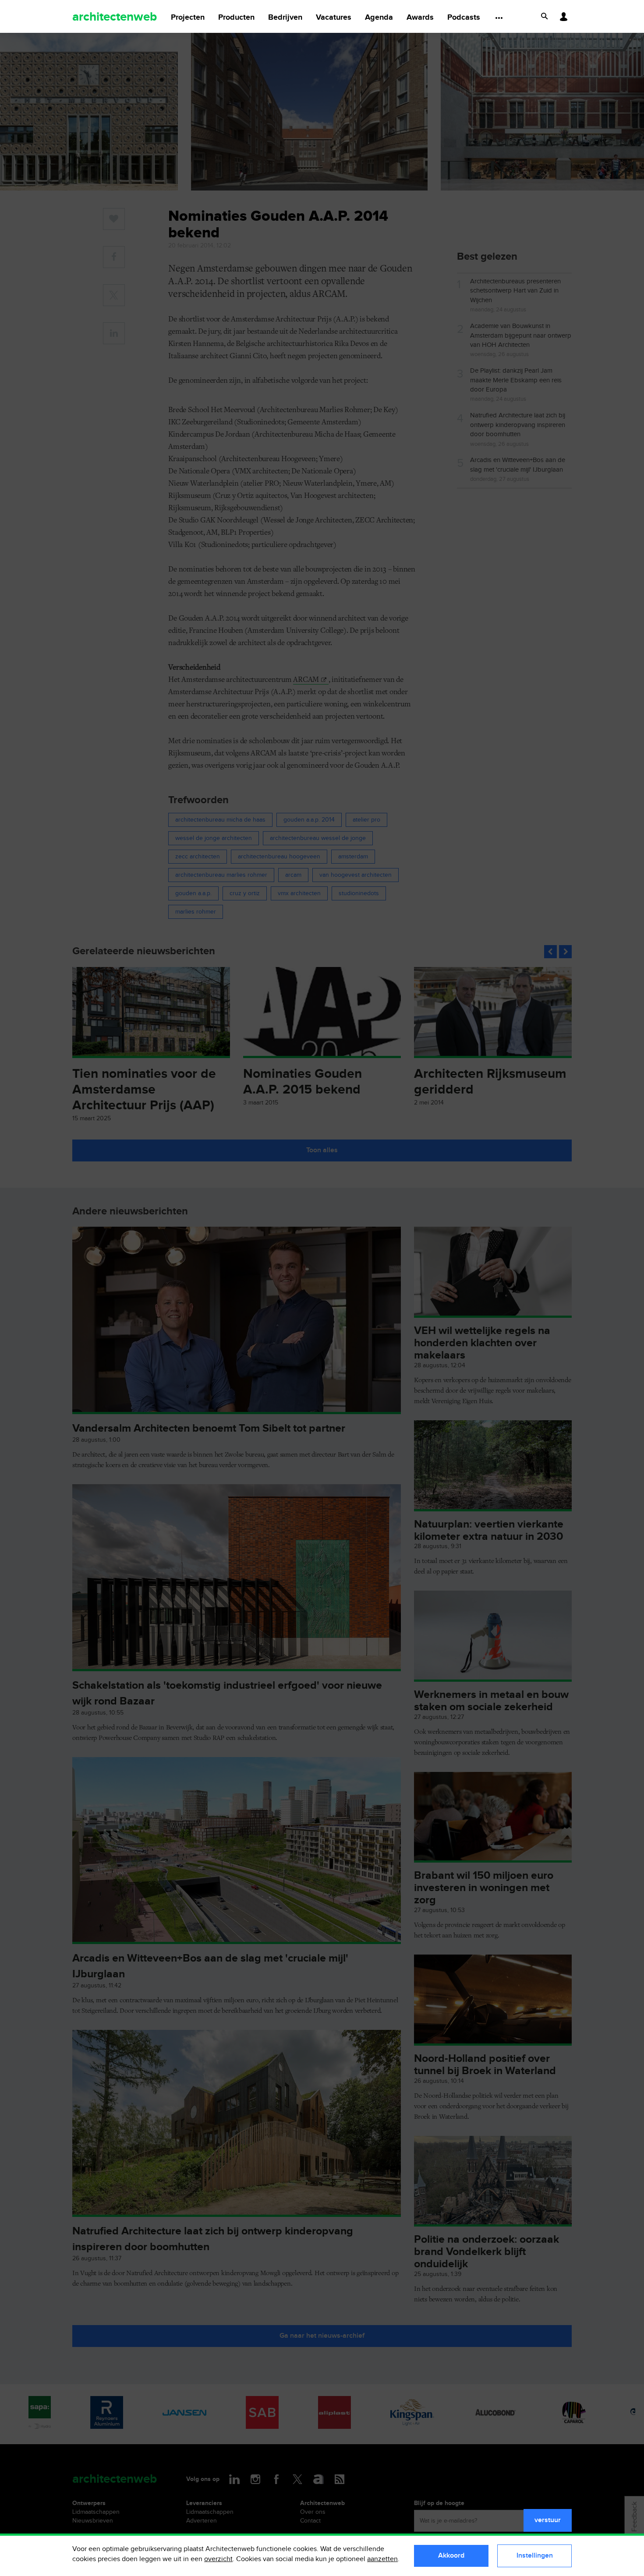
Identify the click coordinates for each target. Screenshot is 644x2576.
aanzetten (382, 2559)
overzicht (218, 2559)
